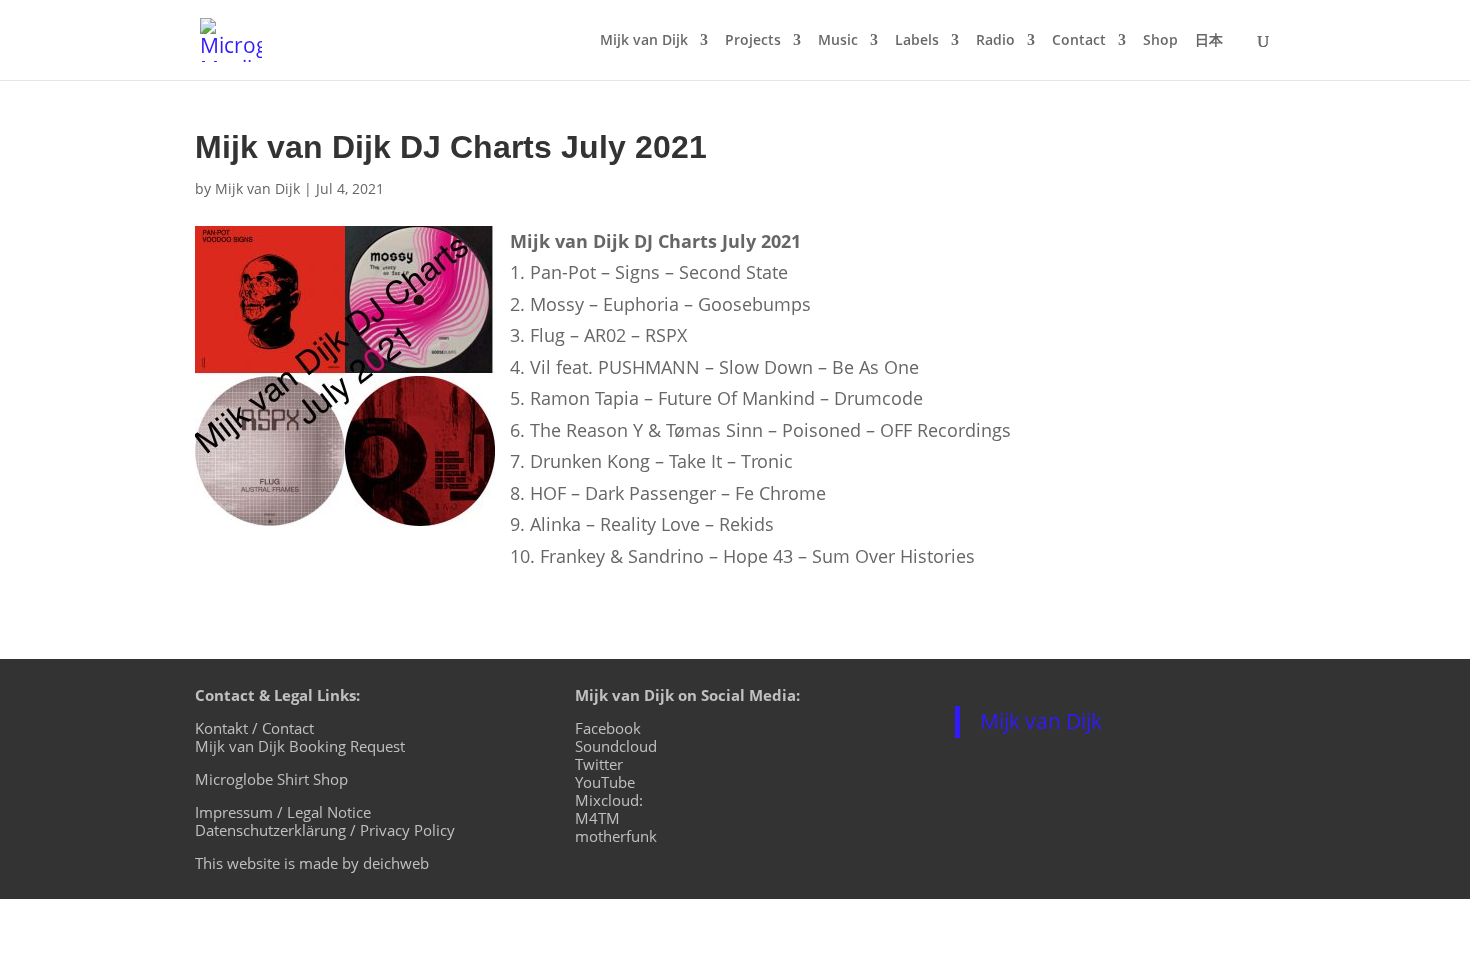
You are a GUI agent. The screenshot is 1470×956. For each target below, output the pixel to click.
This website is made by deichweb (312, 863)
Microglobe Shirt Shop (271, 779)
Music (838, 41)
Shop (1160, 41)
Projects (753, 41)
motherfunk (616, 836)
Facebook (608, 728)
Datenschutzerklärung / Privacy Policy (325, 830)
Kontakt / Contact (254, 728)
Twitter (599, 764)
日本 (1209, 41)
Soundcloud (616, 746)
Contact (1079, 41)
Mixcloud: (609, 800)
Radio (995, 41)
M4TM (597, 818)
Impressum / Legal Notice (283, 812)
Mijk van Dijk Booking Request (300, 746)
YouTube (605, 782)
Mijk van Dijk (644, 41)
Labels (917, 41)
